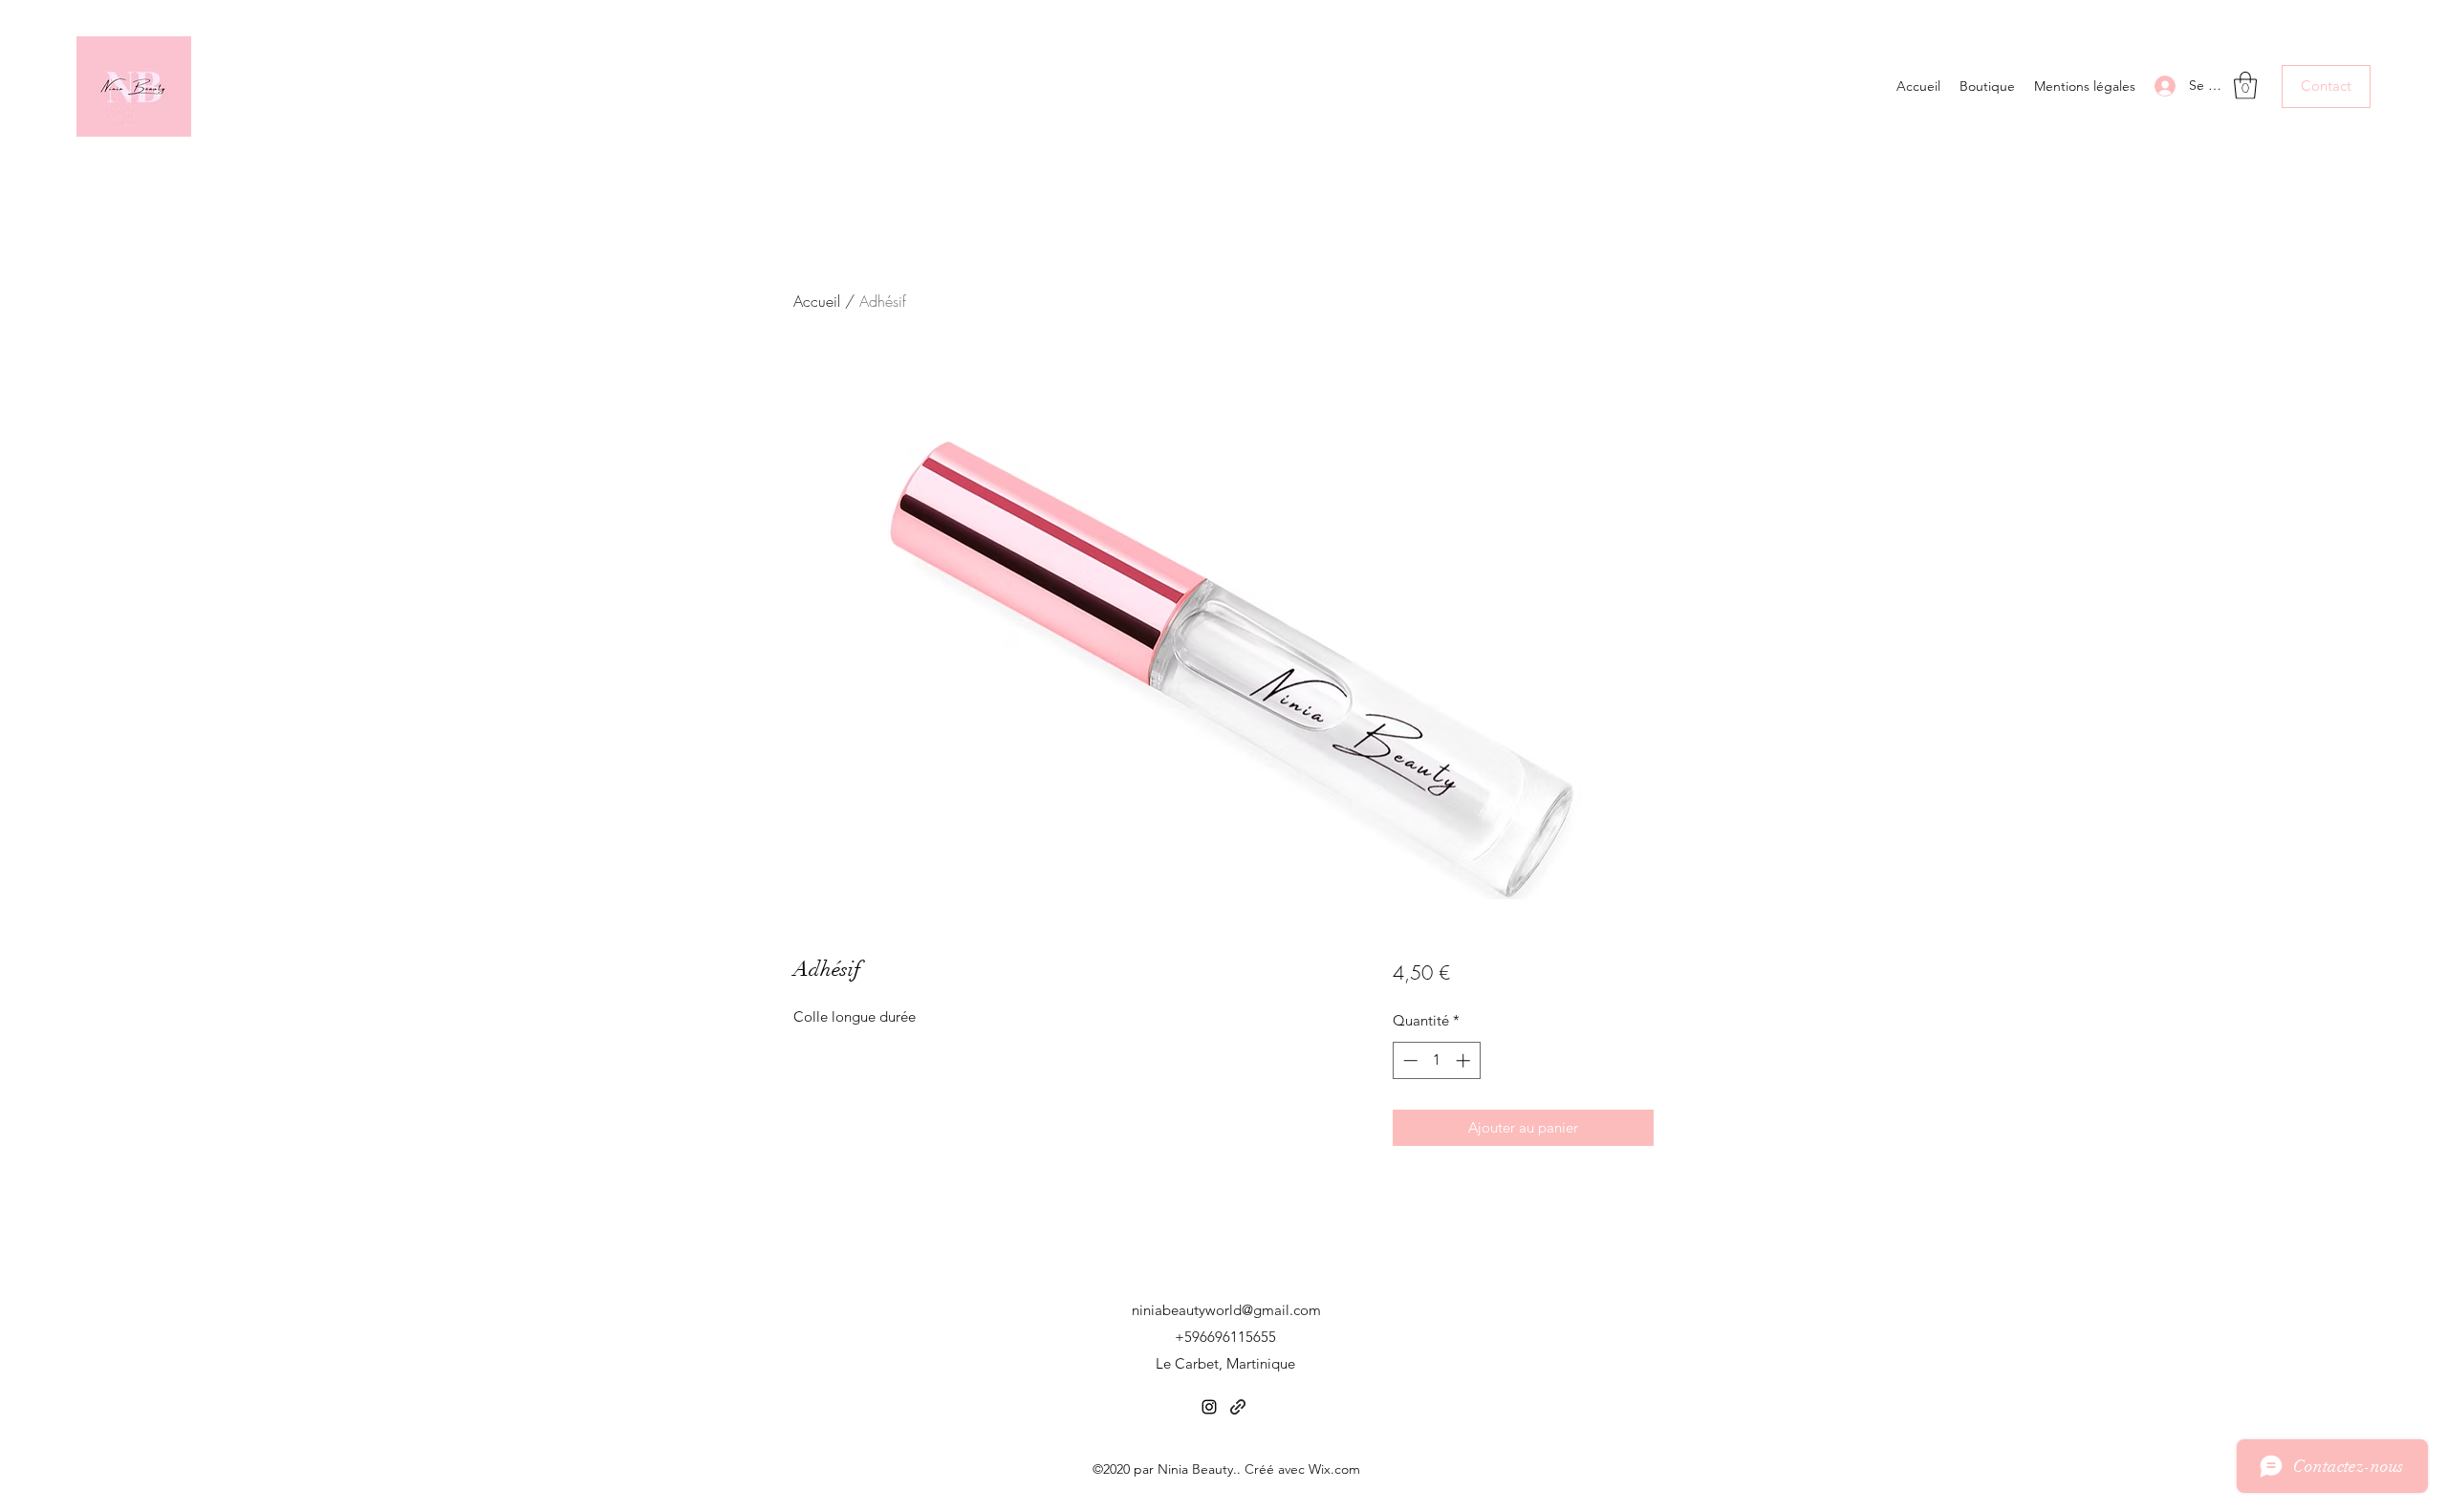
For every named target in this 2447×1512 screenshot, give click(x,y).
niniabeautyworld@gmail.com (1226, 1310)
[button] (2245, 86)
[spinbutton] (1436, 1060)
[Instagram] (1209, 1407)
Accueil (817, 301)
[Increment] (1465, 1060)
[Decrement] (1408, 1060)
